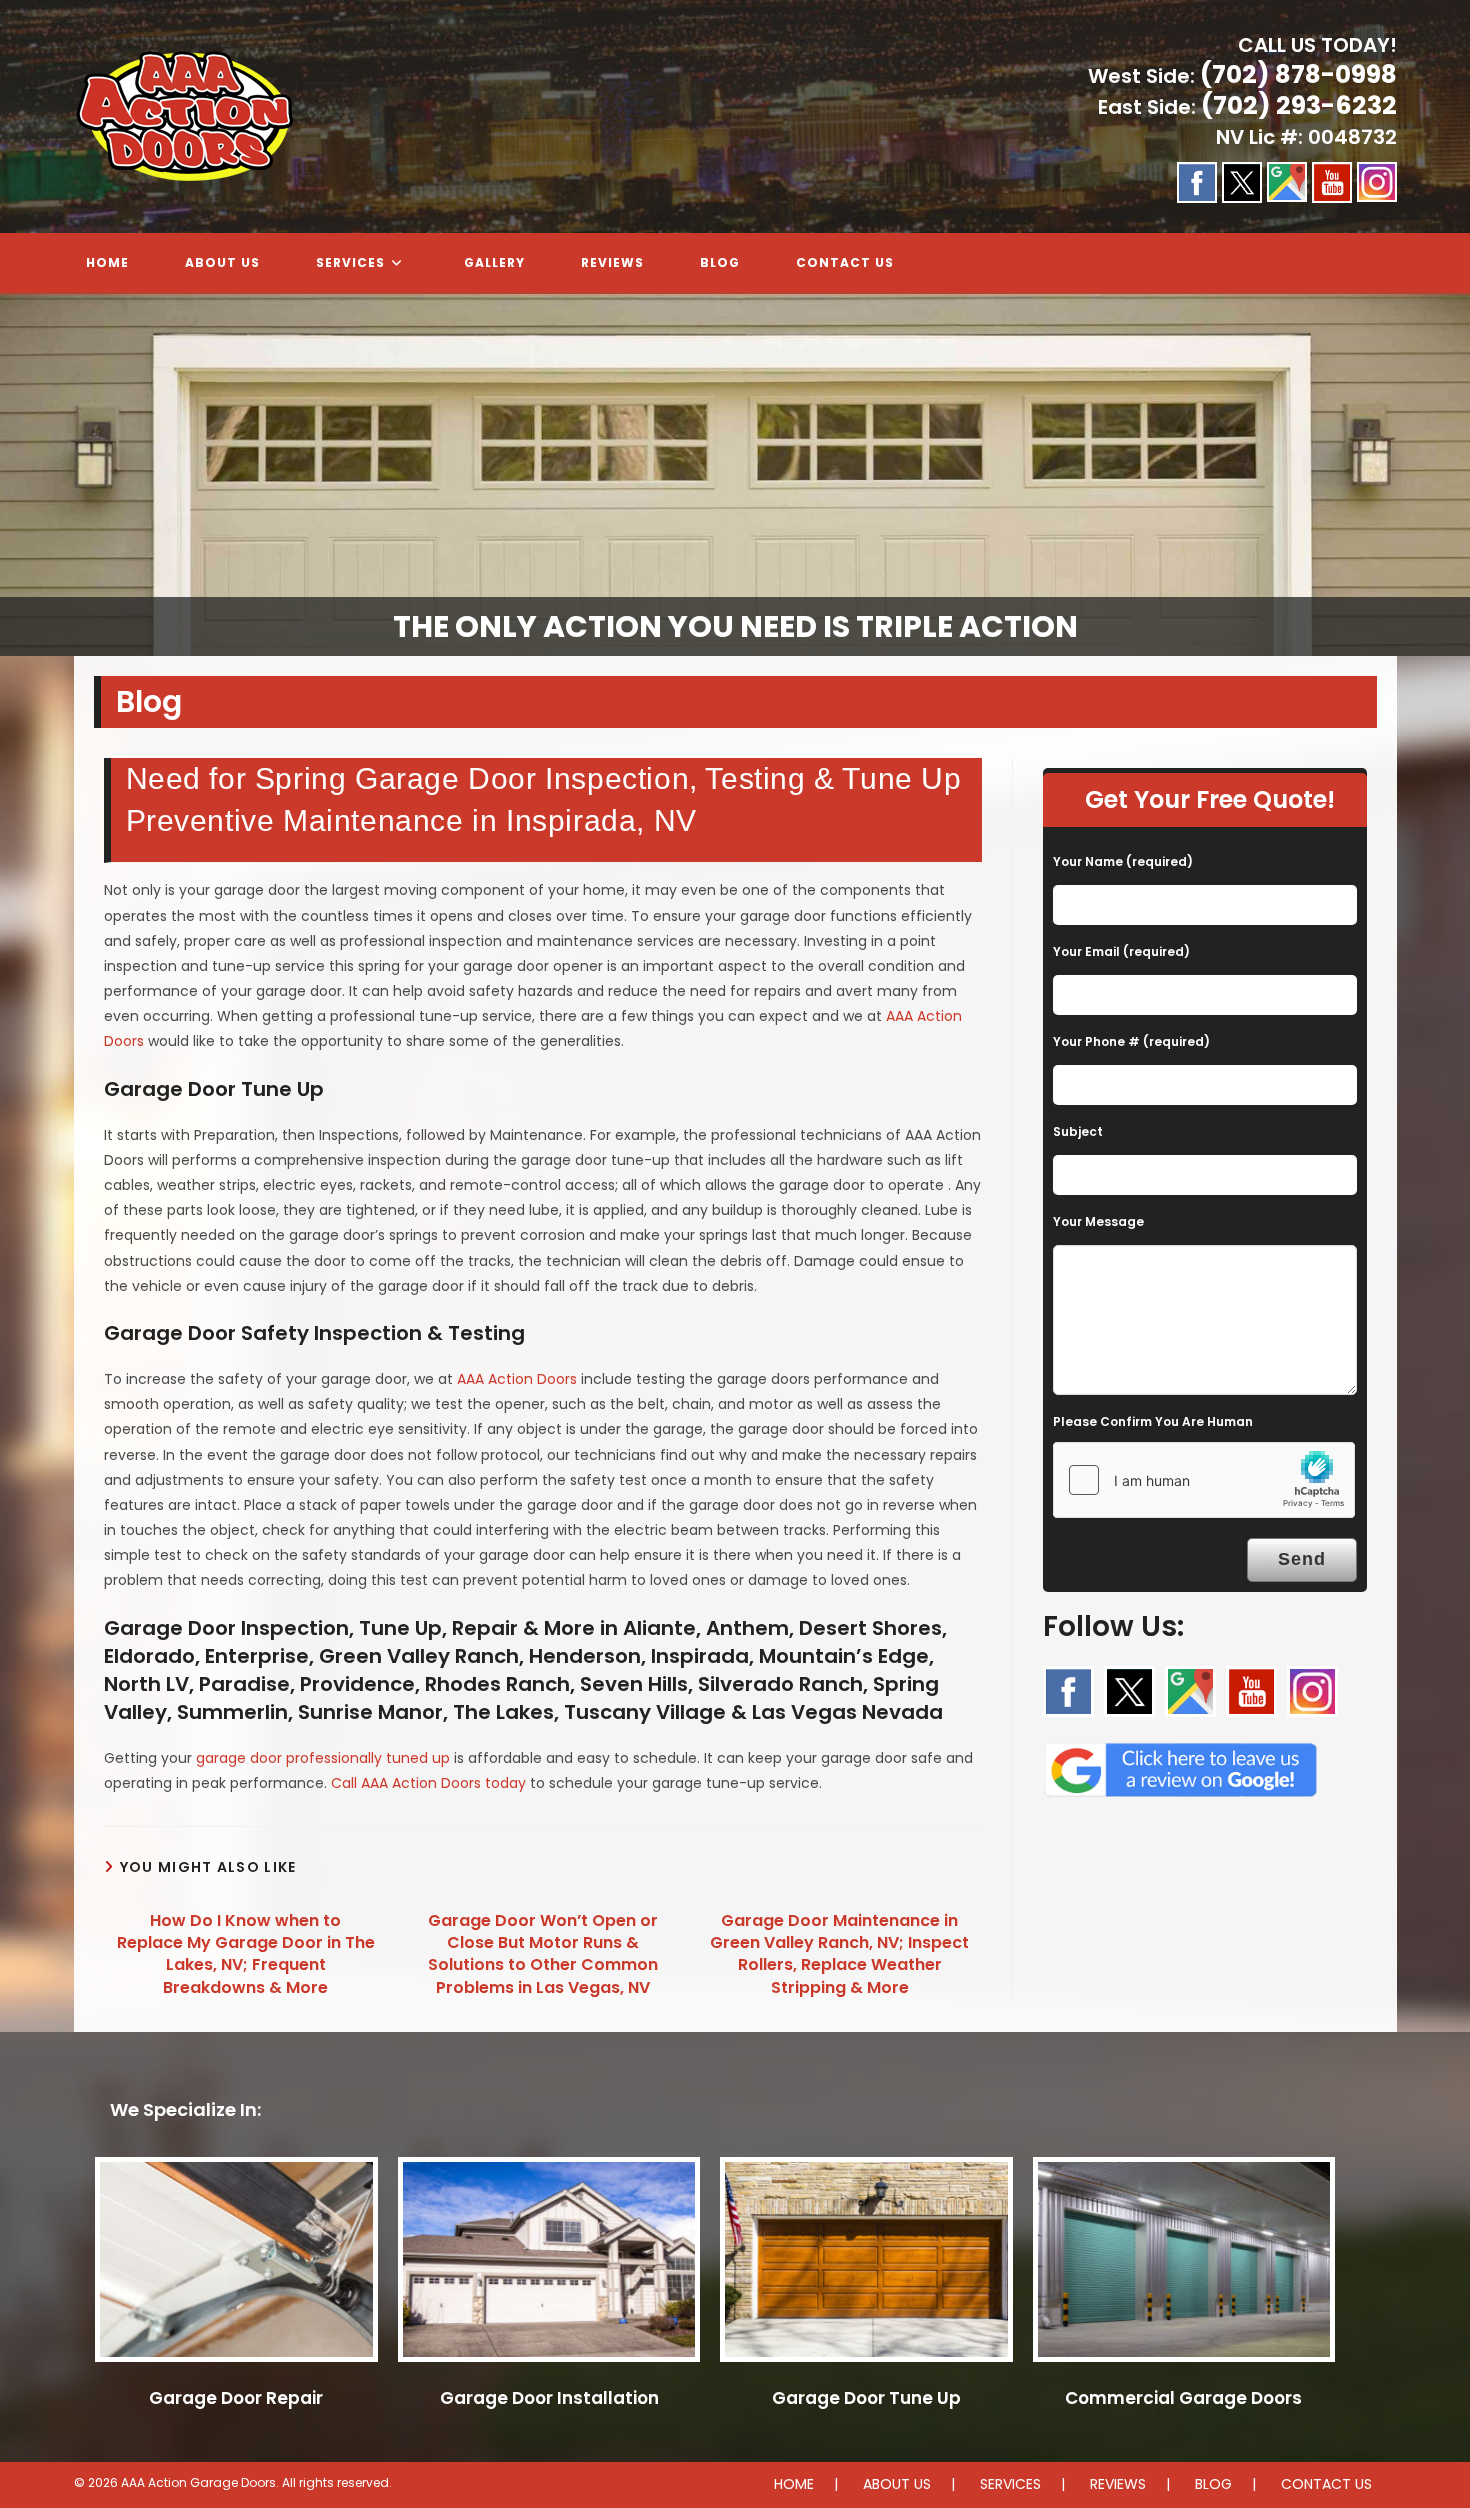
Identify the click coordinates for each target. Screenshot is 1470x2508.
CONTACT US (1326, 2484)
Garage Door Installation (549, 2398)
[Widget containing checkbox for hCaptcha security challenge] (1204, 1480)
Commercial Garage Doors (1183, 2398)
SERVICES (1010, 2484)
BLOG (1213, 2484)
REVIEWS (1118, 2484)
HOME (794, 2484)
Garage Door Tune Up (866, 2398)
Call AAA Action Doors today (428, 1783)
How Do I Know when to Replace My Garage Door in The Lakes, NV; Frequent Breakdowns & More (246, 1954)
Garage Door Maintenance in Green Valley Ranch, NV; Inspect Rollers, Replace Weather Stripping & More (839, 1954)
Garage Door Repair (236, 2398)
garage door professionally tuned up (323, 1758)
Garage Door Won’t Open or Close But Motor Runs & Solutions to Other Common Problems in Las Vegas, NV (543, 1954)
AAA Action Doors (517, 1379)
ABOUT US (897, 2484)
